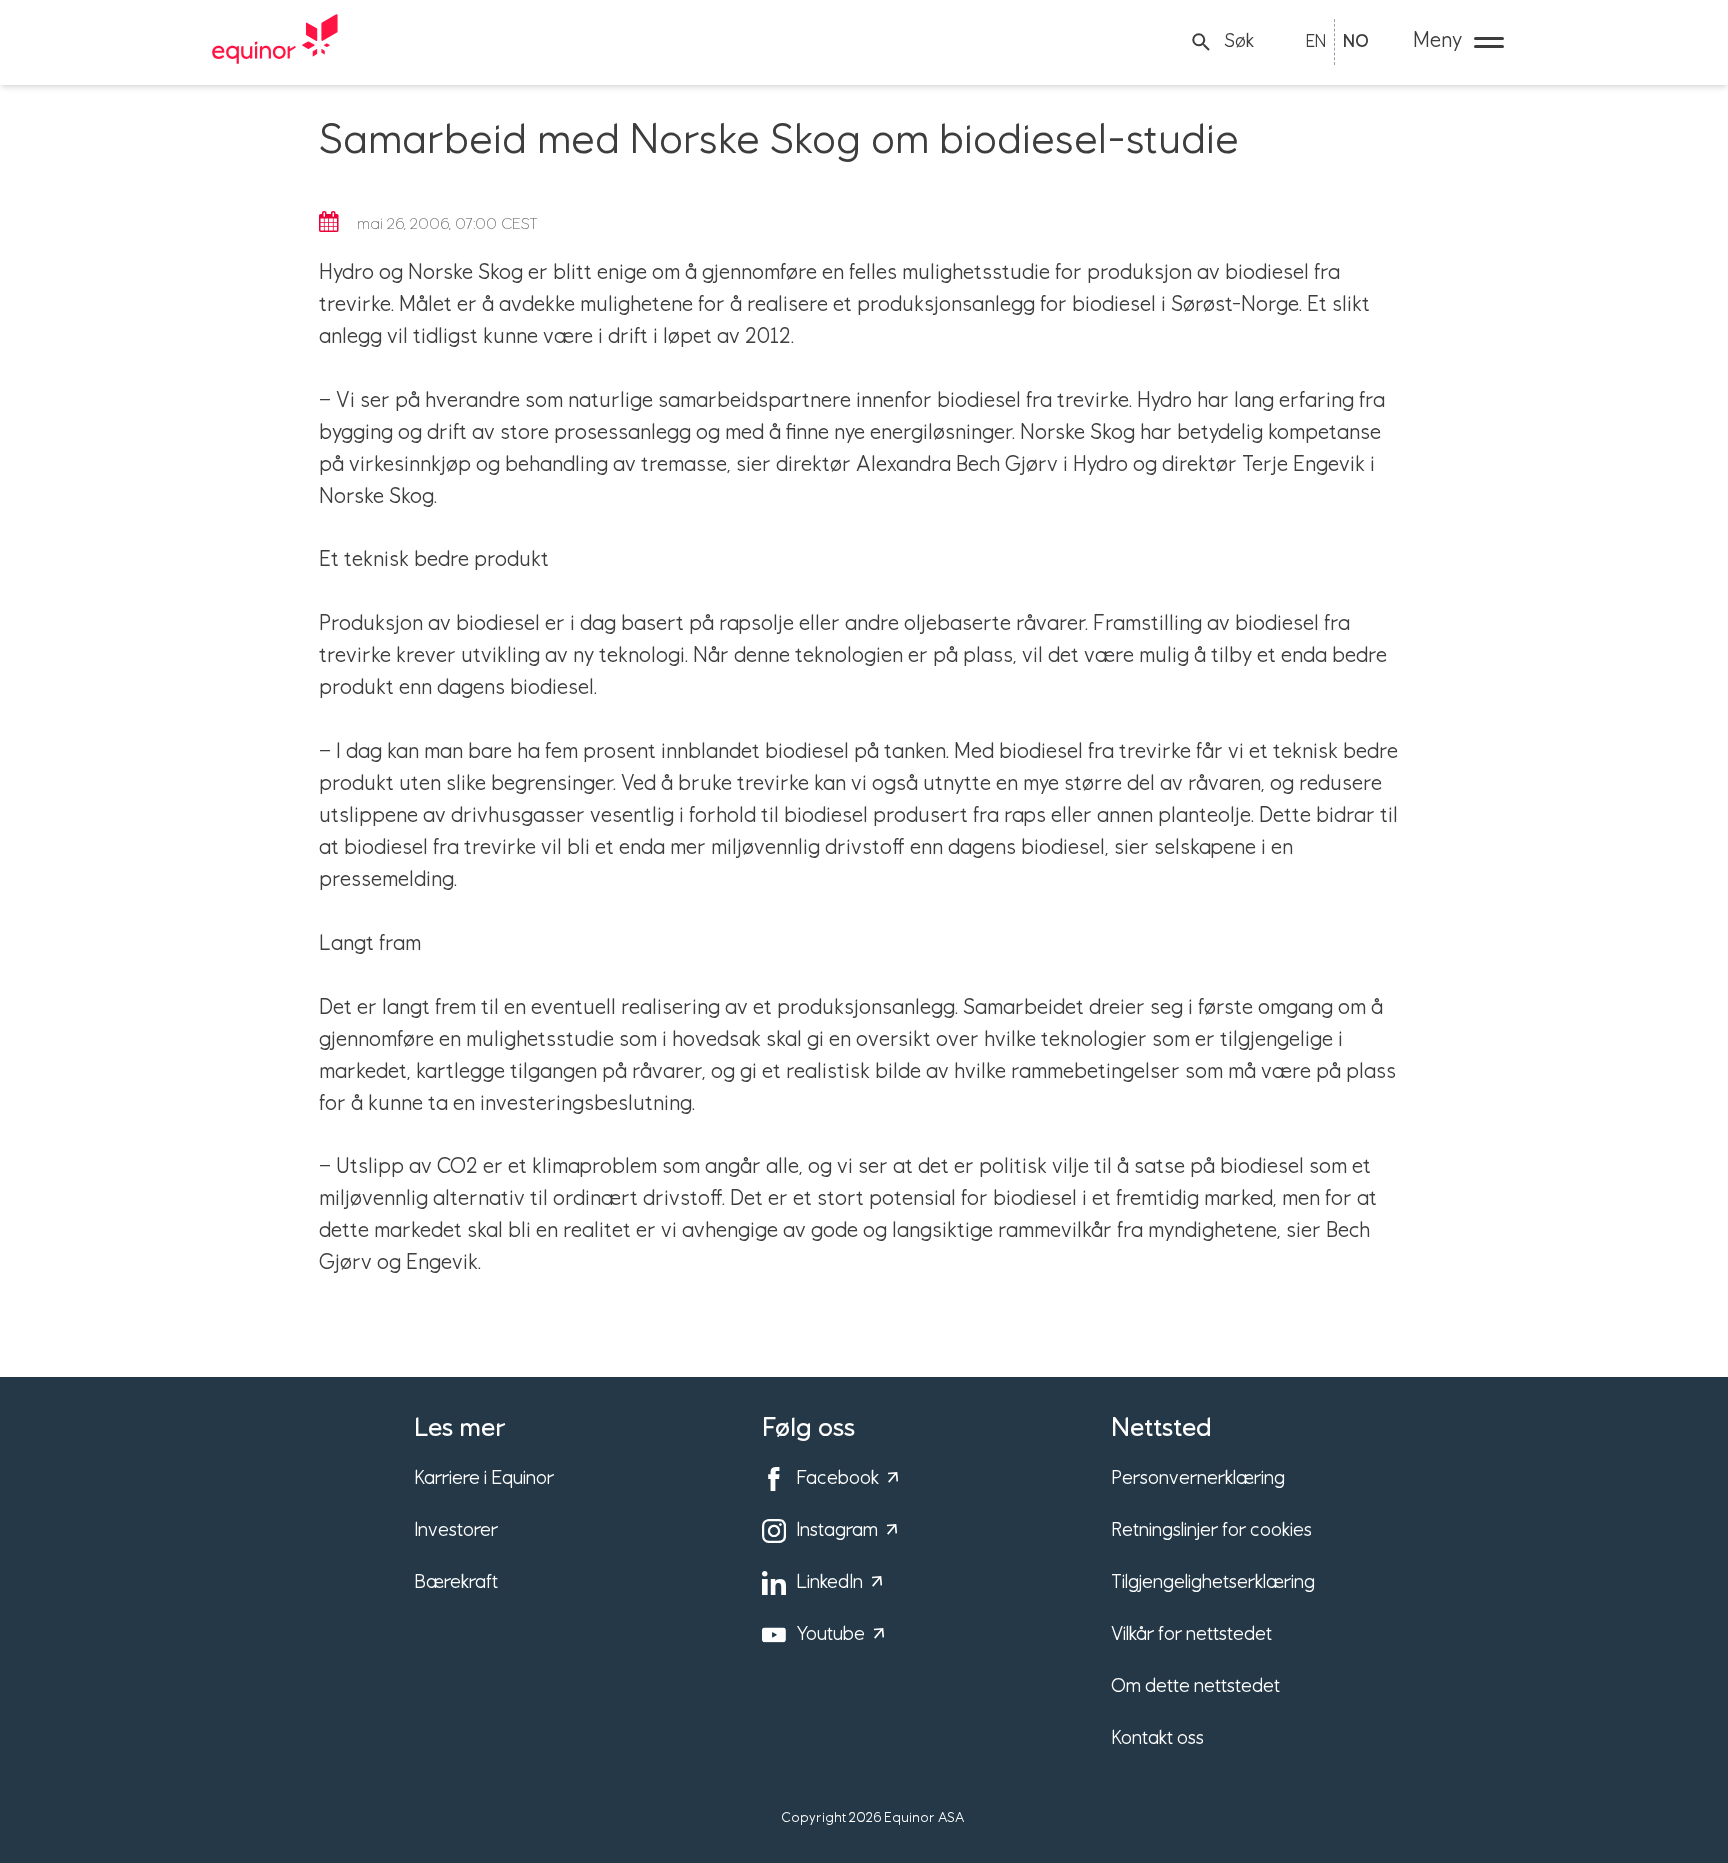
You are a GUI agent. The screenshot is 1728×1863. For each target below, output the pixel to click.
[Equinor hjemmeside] (275, 42)
